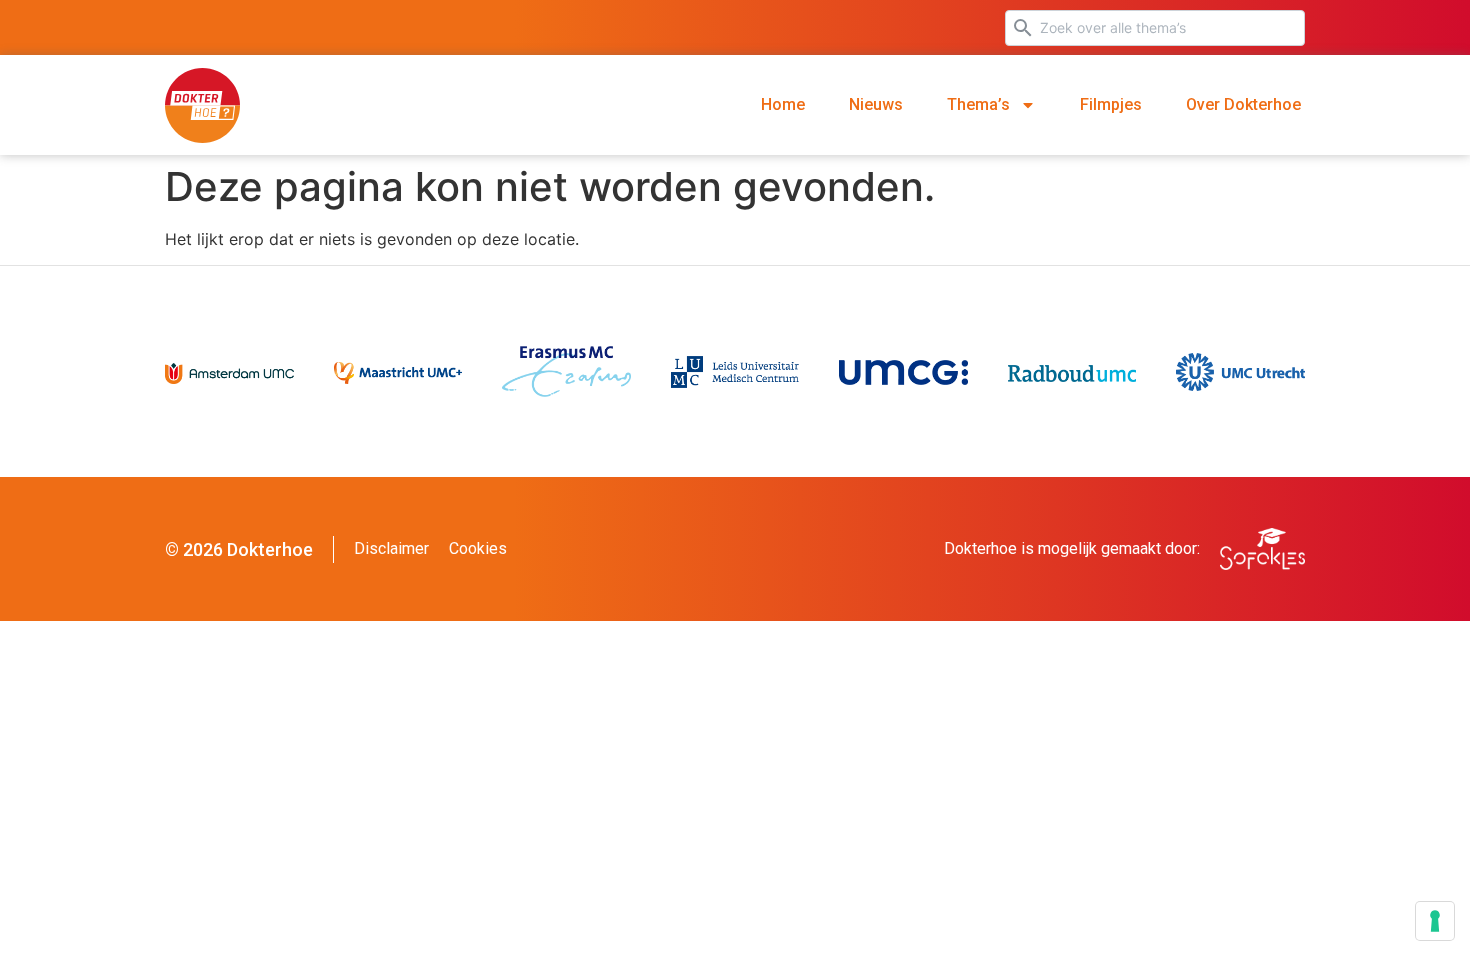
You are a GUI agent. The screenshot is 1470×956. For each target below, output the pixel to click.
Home (783, 104)
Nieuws (876, 104)
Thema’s (978, 104)
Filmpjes (1111, 104)
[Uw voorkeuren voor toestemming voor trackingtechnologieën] (1435, 921)
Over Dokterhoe (1243, 104)
